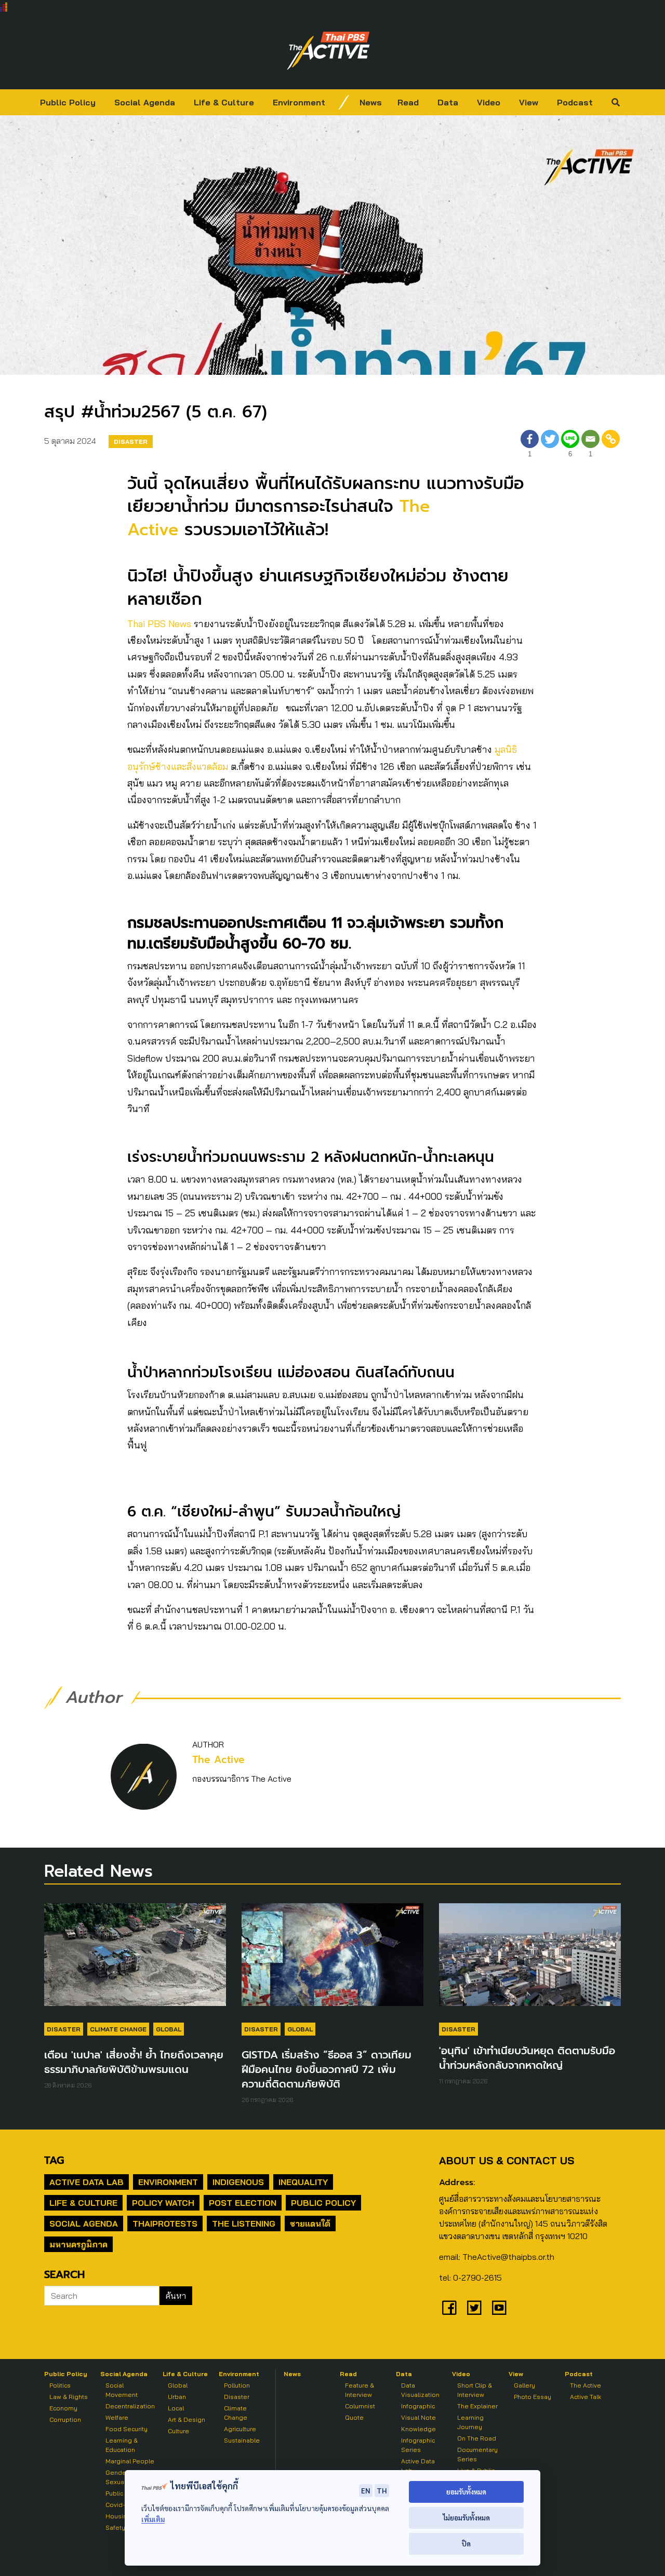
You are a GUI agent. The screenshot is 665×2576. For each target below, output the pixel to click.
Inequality (303, 2182)
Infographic (418, 2406)
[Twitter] (550, 445)
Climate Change (118, 2029)
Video (489, 102)
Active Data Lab (87, 2182)
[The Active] (328, 51)
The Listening (244, 2224)
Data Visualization (420, 2390)
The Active (218, 1760)
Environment (299, 102)
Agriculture (240, 2429)
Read (408, 102)
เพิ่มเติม (153, 2519)
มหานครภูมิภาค (78, 2244)
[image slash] (344, 102)
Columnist (360, 2406)
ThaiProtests (165, 2224)
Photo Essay (533, 2397)
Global (169, 2029)
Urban (177, 2397)
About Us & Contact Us (507, 2160)
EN (366, 2490)
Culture (178, 2431)
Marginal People (130, 2461)
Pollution (237, 2385)
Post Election (243, 2203)
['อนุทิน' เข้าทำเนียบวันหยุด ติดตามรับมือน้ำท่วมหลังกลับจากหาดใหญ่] (530, 1960)
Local (176, 2408)
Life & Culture (224, 102)
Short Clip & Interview (475, 2390)
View (529, 102)
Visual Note (418, 2417)
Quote (354, 2417)
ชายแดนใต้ (310, 2224)
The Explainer (477, 2406)
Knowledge (418, 2429)
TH (382, 2490)
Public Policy (68, 102)
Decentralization (130, 2406)
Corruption (65, 2419)
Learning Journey (470, 2422)
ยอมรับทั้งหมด (466, 2492)
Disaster (131, 442)
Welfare (117, 2417)
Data (448, 102)
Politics (60, 2385)
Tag (54, 2160)
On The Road (477, 2438)
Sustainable (242, 2440)
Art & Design (187, 2419)
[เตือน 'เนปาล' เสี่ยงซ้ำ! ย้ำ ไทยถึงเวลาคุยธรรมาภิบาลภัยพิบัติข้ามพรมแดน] (135, 1960)
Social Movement (122, 2390)
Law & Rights (69, 2397)
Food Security (127, 2429)
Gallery (524, 2385)
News (371, 102)
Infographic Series (418, 2445)
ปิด (466, 2544)
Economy (63, 2408)
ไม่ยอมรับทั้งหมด (466, 2518)
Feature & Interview (360, 2390)
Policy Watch (163, 2203)
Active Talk (586, 2397)
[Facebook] (449, 2308)
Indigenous (238, 2182)
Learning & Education (122, 2445)
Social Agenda (145, 102)
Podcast (575, 102)
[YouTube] (499, 2308)
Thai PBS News (159, 624)
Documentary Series (477, 2454)
